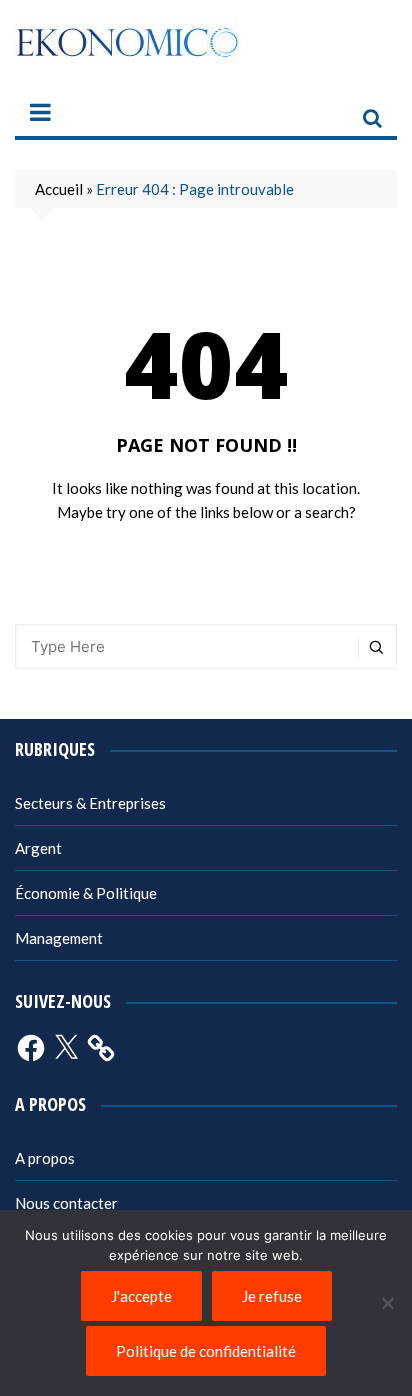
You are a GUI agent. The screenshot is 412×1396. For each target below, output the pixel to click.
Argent (38, 848)
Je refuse (272, 1296)
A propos (45, 1158)
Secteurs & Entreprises (90, 803)
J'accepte (141, 1296)
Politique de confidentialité (206, 1351)
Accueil (59, 189)
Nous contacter (66, 1203)
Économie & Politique (86, 893)
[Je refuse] (387, 1303)
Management (59, 938)
